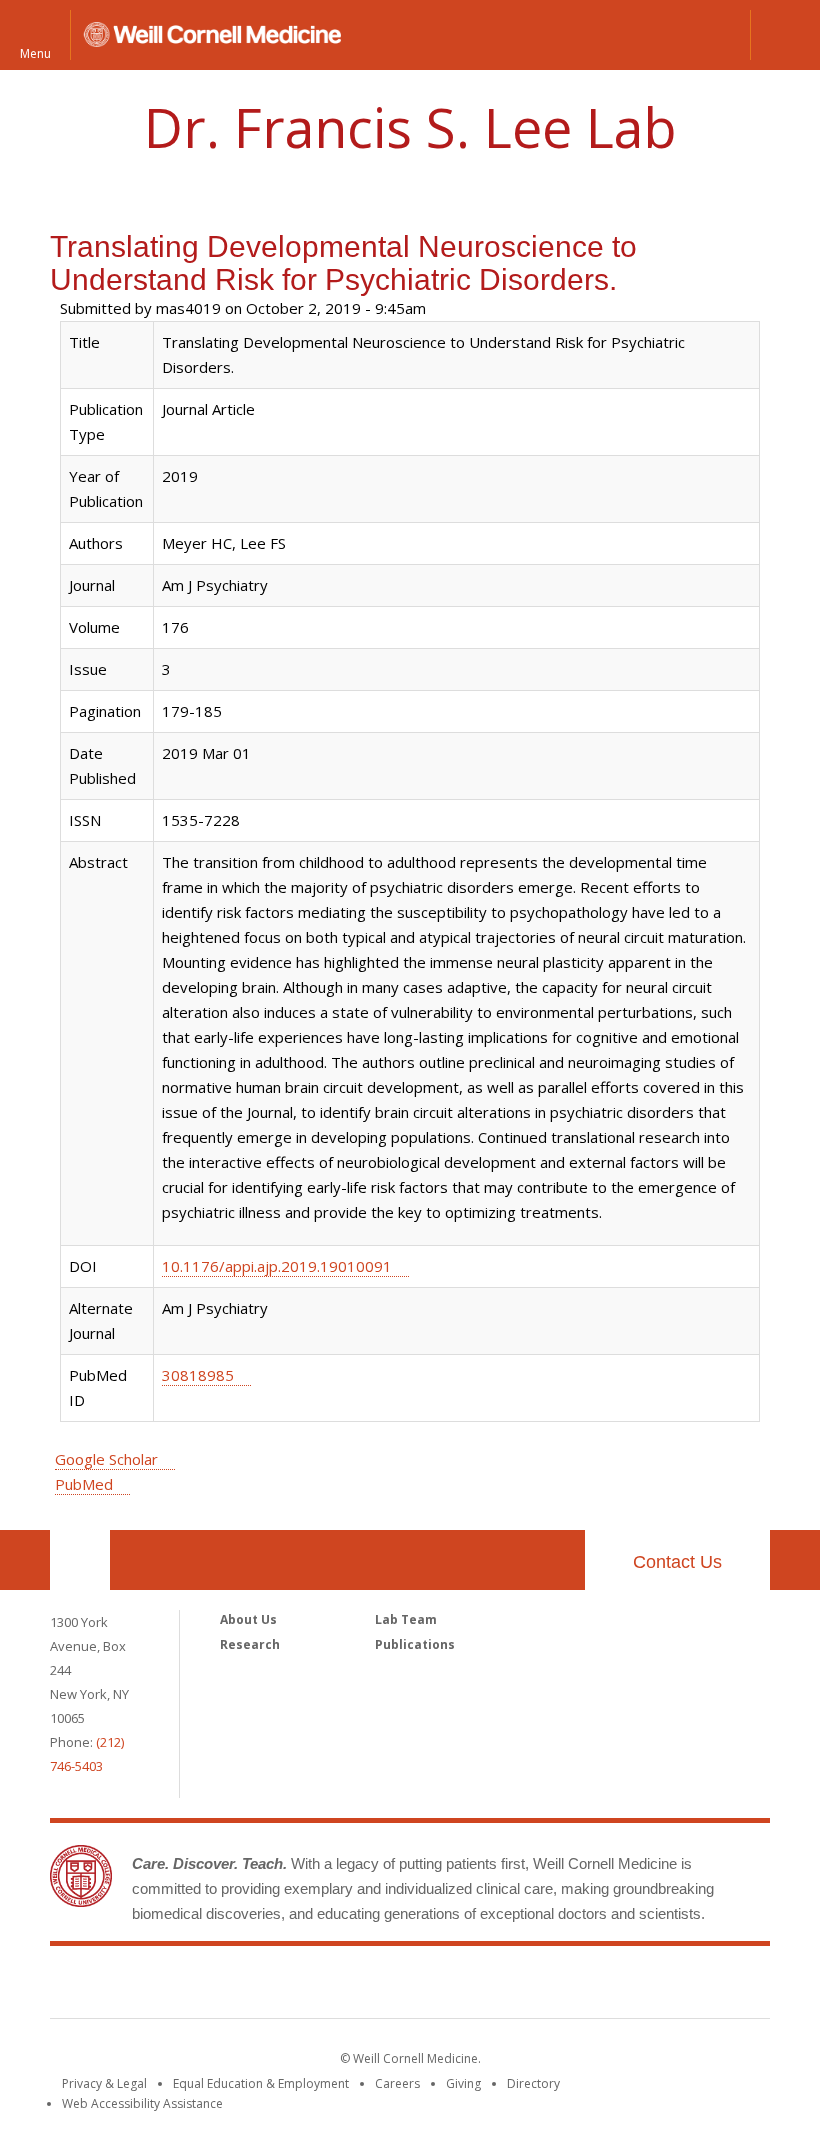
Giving (463, 2083)
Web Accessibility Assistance (142, 2103)
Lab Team (406, 1619)
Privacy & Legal (104, 2083)
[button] (785, 35)
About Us (248, 1619)
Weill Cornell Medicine (410, 1986)
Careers (397, 2083)
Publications (415, 1644)
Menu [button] (35, 52)
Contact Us (677, 1562)
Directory (533, 2083)
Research (250, 1644)
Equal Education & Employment (261, 2083)
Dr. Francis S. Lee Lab (410, 127)
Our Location (80, 1560)
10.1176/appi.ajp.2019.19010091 (277, 1266)
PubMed (84, 1484)
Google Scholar (106, 1459)
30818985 (198, 1375)
